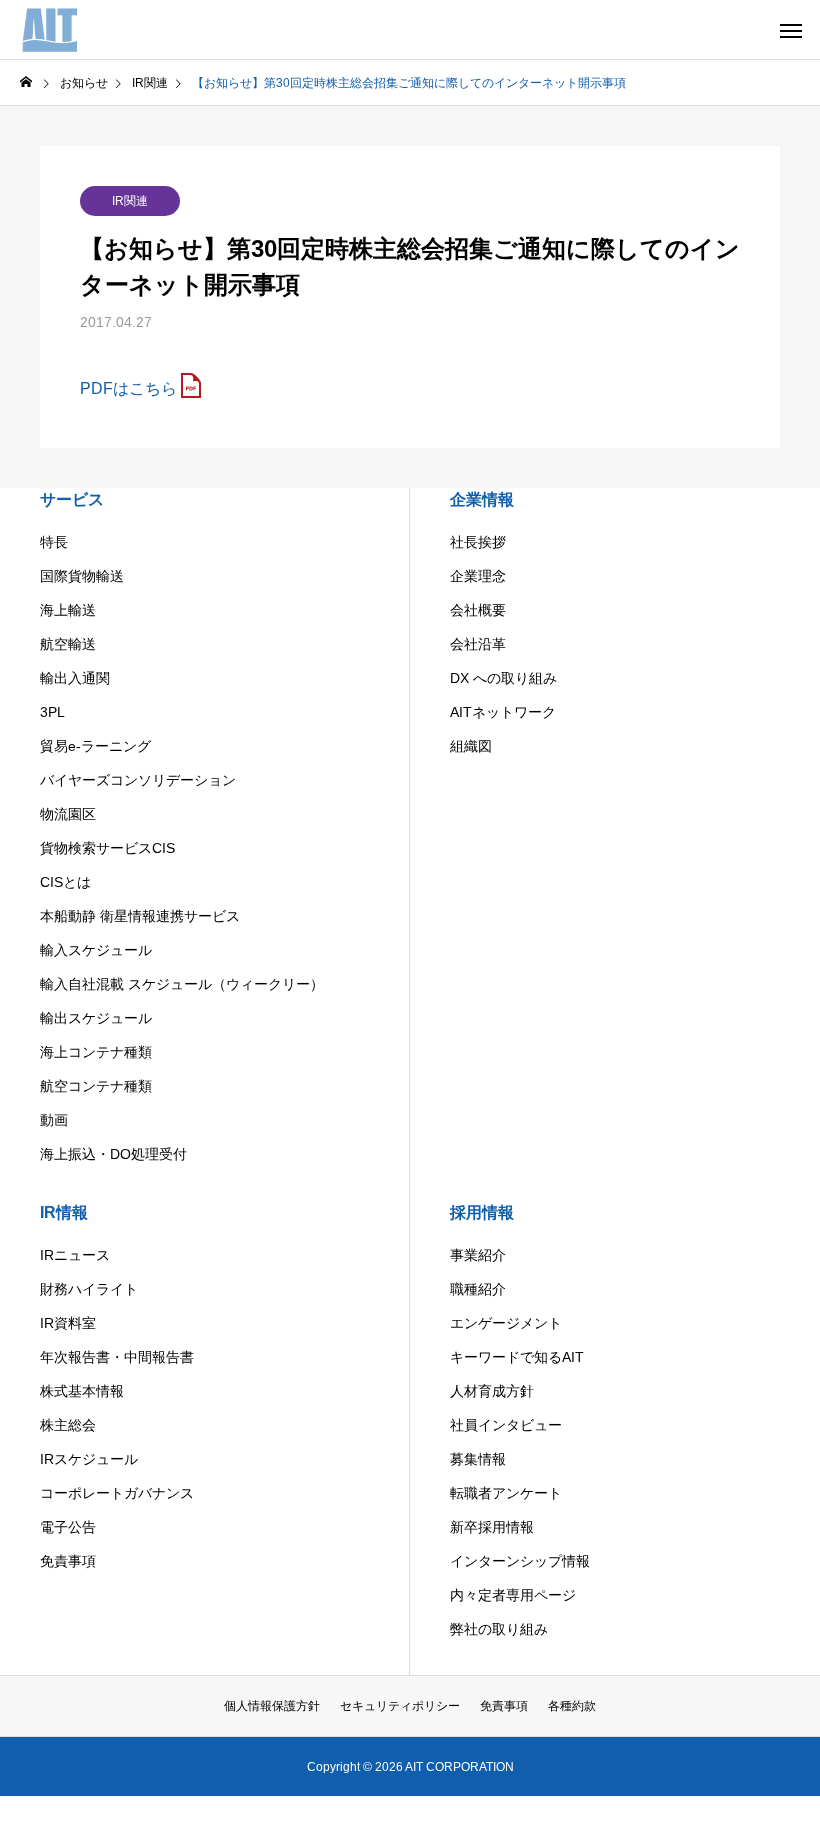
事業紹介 (478, 1255)
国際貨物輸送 (82, 576)
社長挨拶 (478, 542)
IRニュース (75, 1255)
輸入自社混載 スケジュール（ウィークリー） (182, 984)
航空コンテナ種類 (96, 1086)
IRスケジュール (89, 1459)
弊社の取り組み (499, 1629)
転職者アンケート (506, 1493)
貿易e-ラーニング (95, 746)
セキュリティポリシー (400, 1706)
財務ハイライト (89, 1289)
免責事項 (68, 1561)
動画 (54, 1120)
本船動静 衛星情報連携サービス (140, 916)
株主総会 (68, 1425)
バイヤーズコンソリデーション (138, 780)
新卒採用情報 (492, 1527)
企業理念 (478, 576)
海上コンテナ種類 (96, 1052)
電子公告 (68, 1527)
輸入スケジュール (96, 950)
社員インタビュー (506, 1425)
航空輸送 (68, 644)
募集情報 (478, 1459)
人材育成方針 (492, 1391)
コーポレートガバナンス (117, 1493)
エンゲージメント (506, 1323)
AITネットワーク (503, 712)
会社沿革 (478, 644)
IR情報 (64, 1212)
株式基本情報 (82, 1391)
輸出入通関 (75, 678)
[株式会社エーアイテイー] (51, 30)
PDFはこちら (128, 388)
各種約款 (572, 1706)
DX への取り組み (503, 678)
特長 (54, 542)
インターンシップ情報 (520, 1561)
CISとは (65, 882)
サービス (72, 499)
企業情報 (482, 499)
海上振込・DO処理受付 (113, 1154)
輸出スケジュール (96, 1018)
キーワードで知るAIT (517, 1357)
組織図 (471, 746)
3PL (52, 712)
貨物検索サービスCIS (107, 848)
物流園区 (68, 814)
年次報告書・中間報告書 (117, 1357)
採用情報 (482, 1212)
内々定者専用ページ (513, 1595)
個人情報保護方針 (272, 1706)
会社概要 (478, 610)
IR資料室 (68, 1323)
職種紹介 (478, 1289)
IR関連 (130, 201)
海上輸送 (68, 610)
